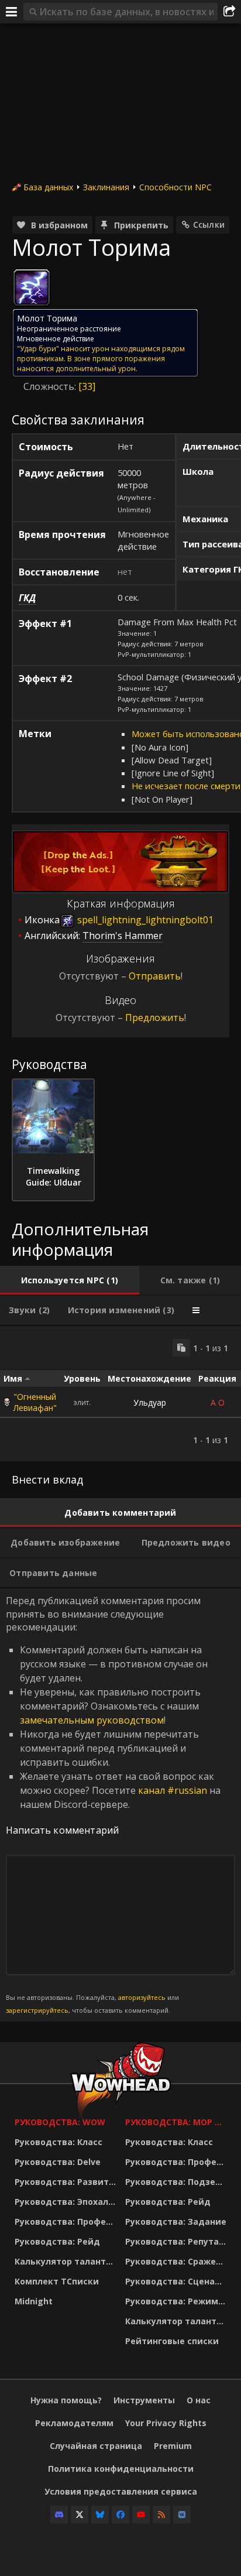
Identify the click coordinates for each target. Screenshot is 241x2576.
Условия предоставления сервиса (121, 2491)
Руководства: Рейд (57, 2241)
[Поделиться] (229, 12)
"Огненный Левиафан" (35, 1402)
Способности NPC (175, 187)
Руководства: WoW (60, 2122)
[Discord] (59, 2515)
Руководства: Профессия (67, 2222)
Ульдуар (150, 1402)
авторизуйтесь (142, 1997)
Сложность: (51, 386)
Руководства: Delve (58, 2162)
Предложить (155, 1018)
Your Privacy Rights (166, 2423)
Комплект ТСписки (57, 2281)
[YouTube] (141, 2515)
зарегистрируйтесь (37, 2010)
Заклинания (106, 187)
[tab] (70, 1280)
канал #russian (173, 1790)
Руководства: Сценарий (178, 2281)
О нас (199, 2400)
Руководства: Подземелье (178, 2182)
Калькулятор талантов (66, 2261)
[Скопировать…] (181, 1348)
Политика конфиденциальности (121, 2469)
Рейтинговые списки (172, 2341)
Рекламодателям (74, 2423)
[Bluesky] (100, 2515)
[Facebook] (120, 2515)
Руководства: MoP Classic (178, 2122)
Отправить (155, 976)
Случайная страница (96, 2446)
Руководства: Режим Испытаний (178, 2301)
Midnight (34, 2301)
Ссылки (209, 225)
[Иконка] (32, 287)
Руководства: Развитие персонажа (67, 2182)
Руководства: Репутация (178, 2241)
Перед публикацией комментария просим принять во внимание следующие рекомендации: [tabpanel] (113, 1804)
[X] (80, 2515)
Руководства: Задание (176, 2222)
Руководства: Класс (58, 2142)
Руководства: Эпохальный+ (67, 2202)
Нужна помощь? (66, 2400)
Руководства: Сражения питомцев (178, 2261)
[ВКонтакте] (182, 2515)
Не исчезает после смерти (186, 786)
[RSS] (161, 2515)
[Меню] (12, 12)
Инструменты (144, 2400)
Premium (173, 2446)
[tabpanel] (120, 1394)
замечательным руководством (92, 1720)
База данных (48, 187)
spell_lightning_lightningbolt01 (144, 920)
